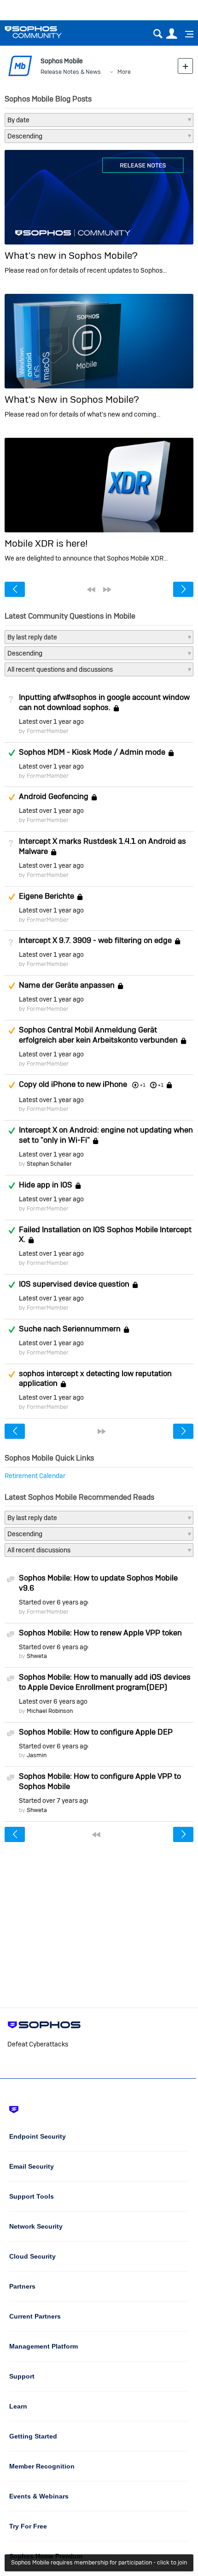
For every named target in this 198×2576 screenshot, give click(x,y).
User (172, 34)
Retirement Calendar (35, 1476)
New (185, 66)
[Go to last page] (107, 590)
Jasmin (37, 1755)
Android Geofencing (54, 797)
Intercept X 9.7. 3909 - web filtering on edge (95, 941)
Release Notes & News (71, 72)
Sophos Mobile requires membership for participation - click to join (99, 2562)
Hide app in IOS (46, 1185)
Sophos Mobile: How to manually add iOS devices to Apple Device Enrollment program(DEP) (105, 1682)
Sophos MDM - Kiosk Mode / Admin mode (92, 752)
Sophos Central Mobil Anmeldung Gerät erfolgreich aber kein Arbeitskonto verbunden (98, 1035)
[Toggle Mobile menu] (186, 34)
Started (53, 1602)
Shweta (37, 1656)
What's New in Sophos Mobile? (72, 399)
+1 (161, 1085)
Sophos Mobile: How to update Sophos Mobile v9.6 (98, 1583)
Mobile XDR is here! (46, 543)
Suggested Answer (12, 797)
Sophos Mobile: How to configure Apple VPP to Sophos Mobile (100, 1781)
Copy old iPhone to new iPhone (73, 1085)
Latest (51, 722)
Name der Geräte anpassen (67, 985)
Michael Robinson (50, 1711)
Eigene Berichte (47, 896)
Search (158, 34)
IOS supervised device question (74, 1284)
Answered (12, 753)
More (124, 72)
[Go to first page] (91, 590)
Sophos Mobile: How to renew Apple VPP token (100, 1633)
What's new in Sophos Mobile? (71, 255)
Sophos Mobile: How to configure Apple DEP (96, 1732)
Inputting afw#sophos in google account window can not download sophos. (104, 702)
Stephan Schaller (49, 1164)
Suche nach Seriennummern (70, 1329)
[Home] (45, 32)
